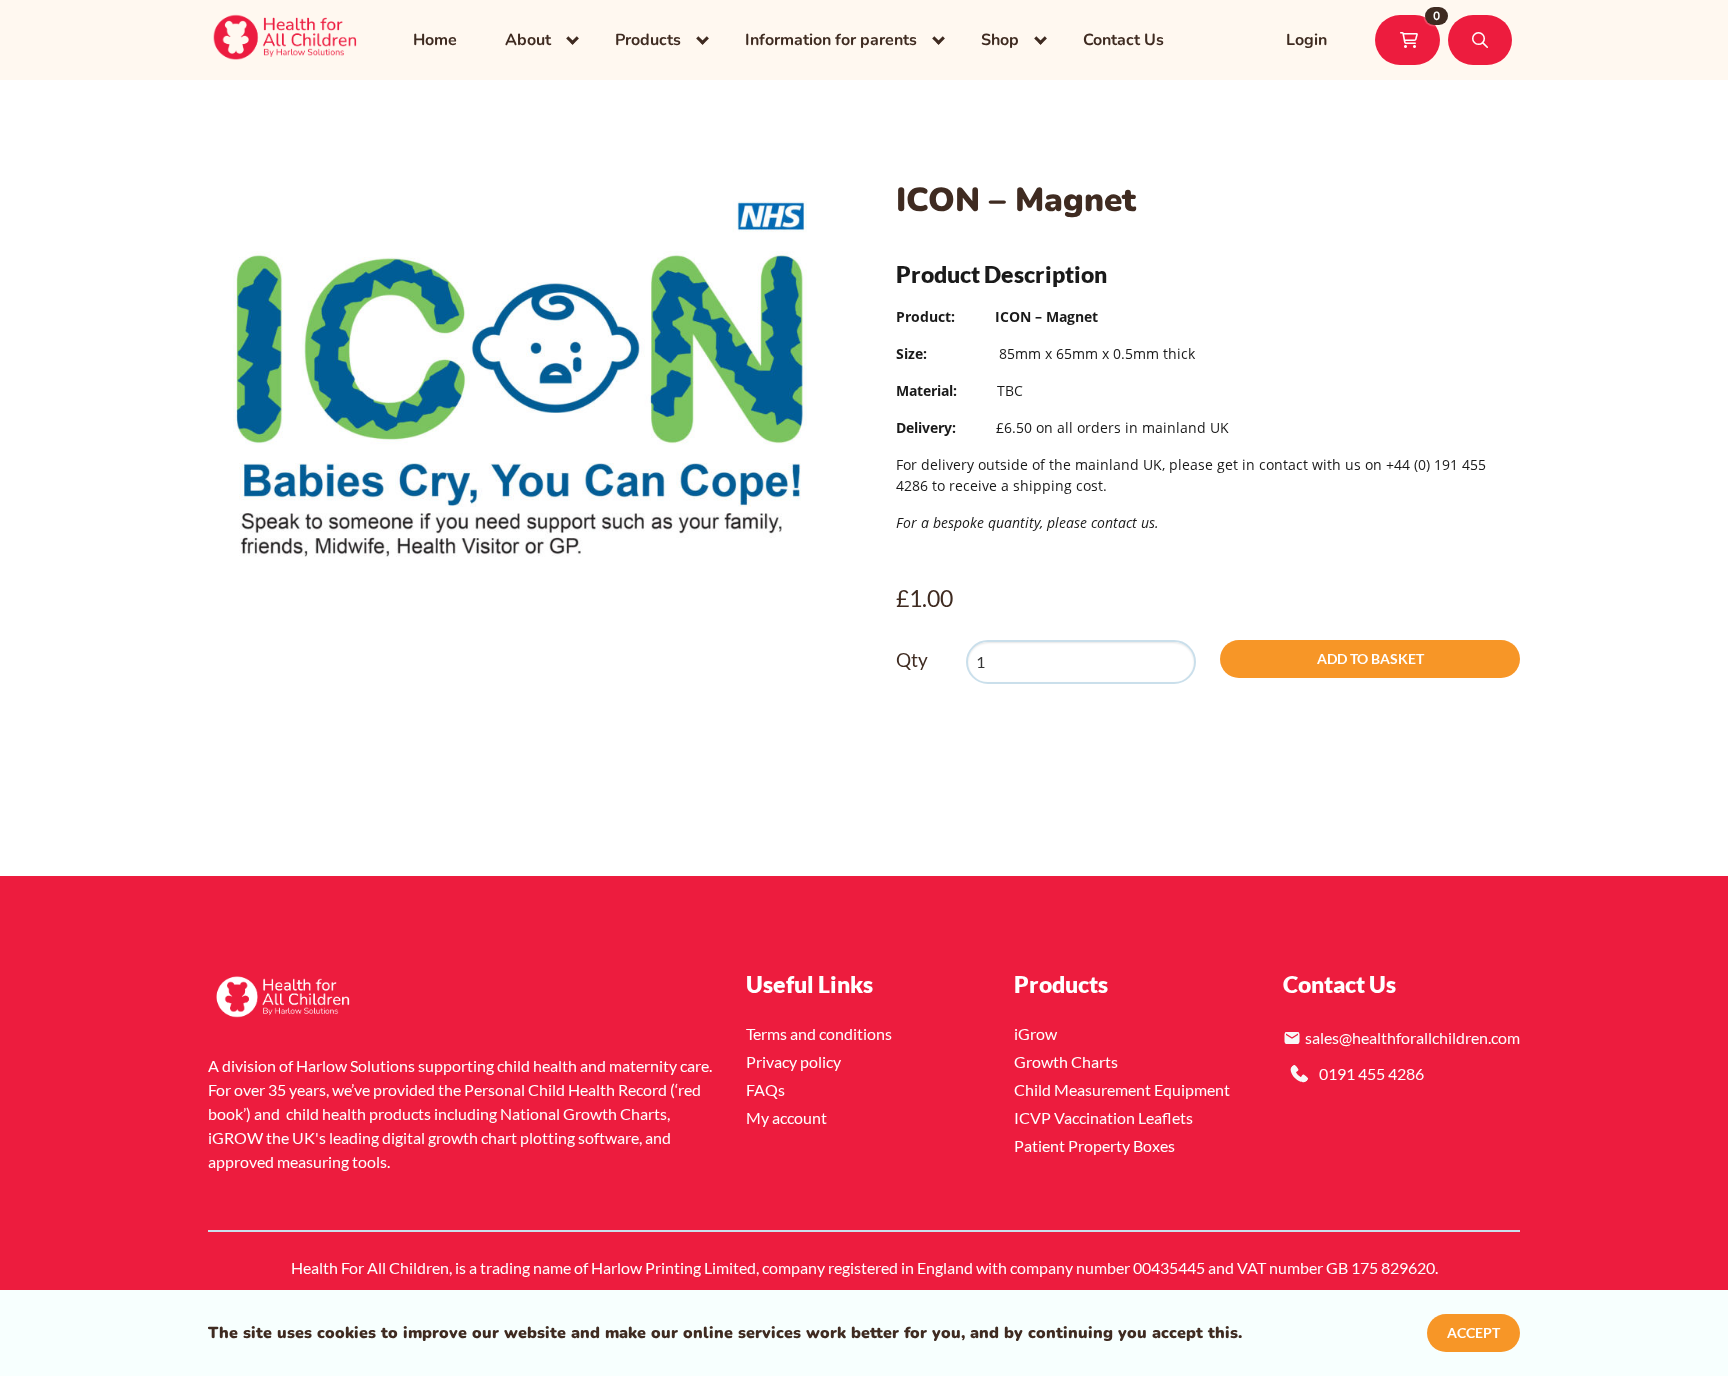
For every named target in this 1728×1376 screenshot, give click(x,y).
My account (786, 1117)
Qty (912, 659)
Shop (1000, 40)
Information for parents (831, 40)
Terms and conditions (819, 1033)
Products (648, 40)
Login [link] (1306, 40)
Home (435, 40)
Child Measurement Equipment (1122, 1089)
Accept (1473, 1332)
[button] (1480, 40)
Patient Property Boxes (1094, 1145)
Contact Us (1123, 40)
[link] (286, 40)
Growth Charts (1066, 1061)
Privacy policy (793, 1061)
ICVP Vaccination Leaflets (1103, 1117)
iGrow (1035, 1033)
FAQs (765, 1089)
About (528, 40)
